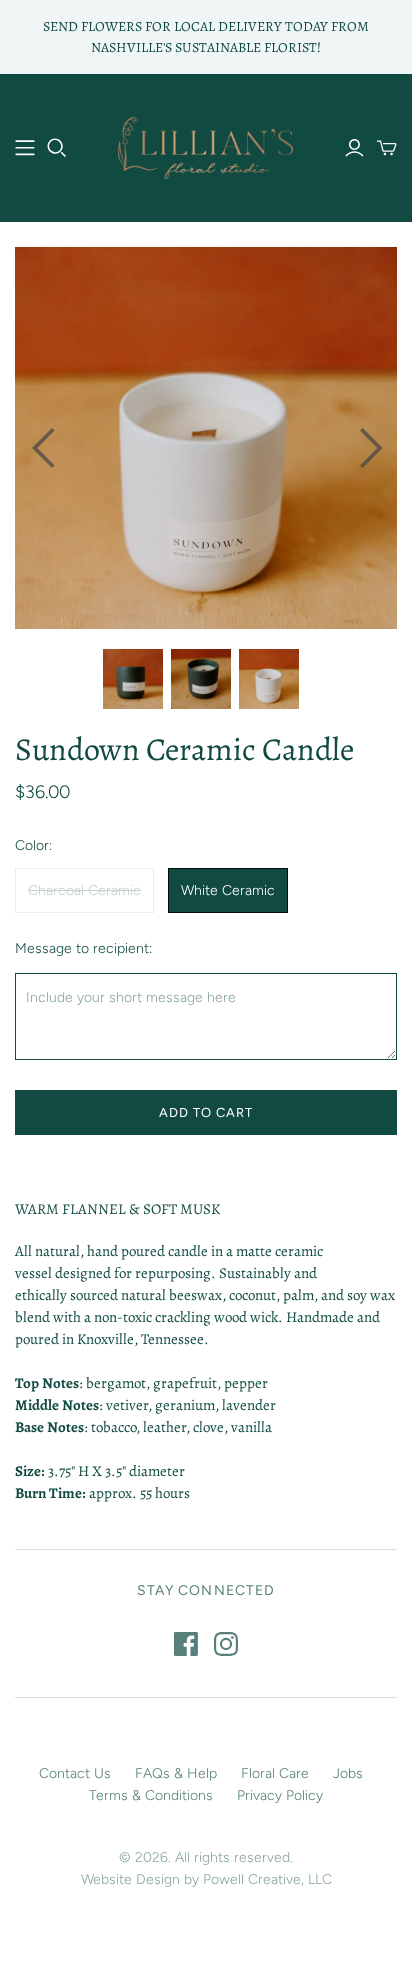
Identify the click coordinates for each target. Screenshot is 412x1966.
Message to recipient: (83, 948)
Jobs (348, 1773)
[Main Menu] (25, 148)
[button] (42, 438)
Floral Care (275, 1773)
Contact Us (75, 1773)
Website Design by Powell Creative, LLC (206, 1879)
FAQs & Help (176, 1773)
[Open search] (57, 148)
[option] (206, 438)
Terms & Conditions (151, 1795)
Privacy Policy (280, 1795)
